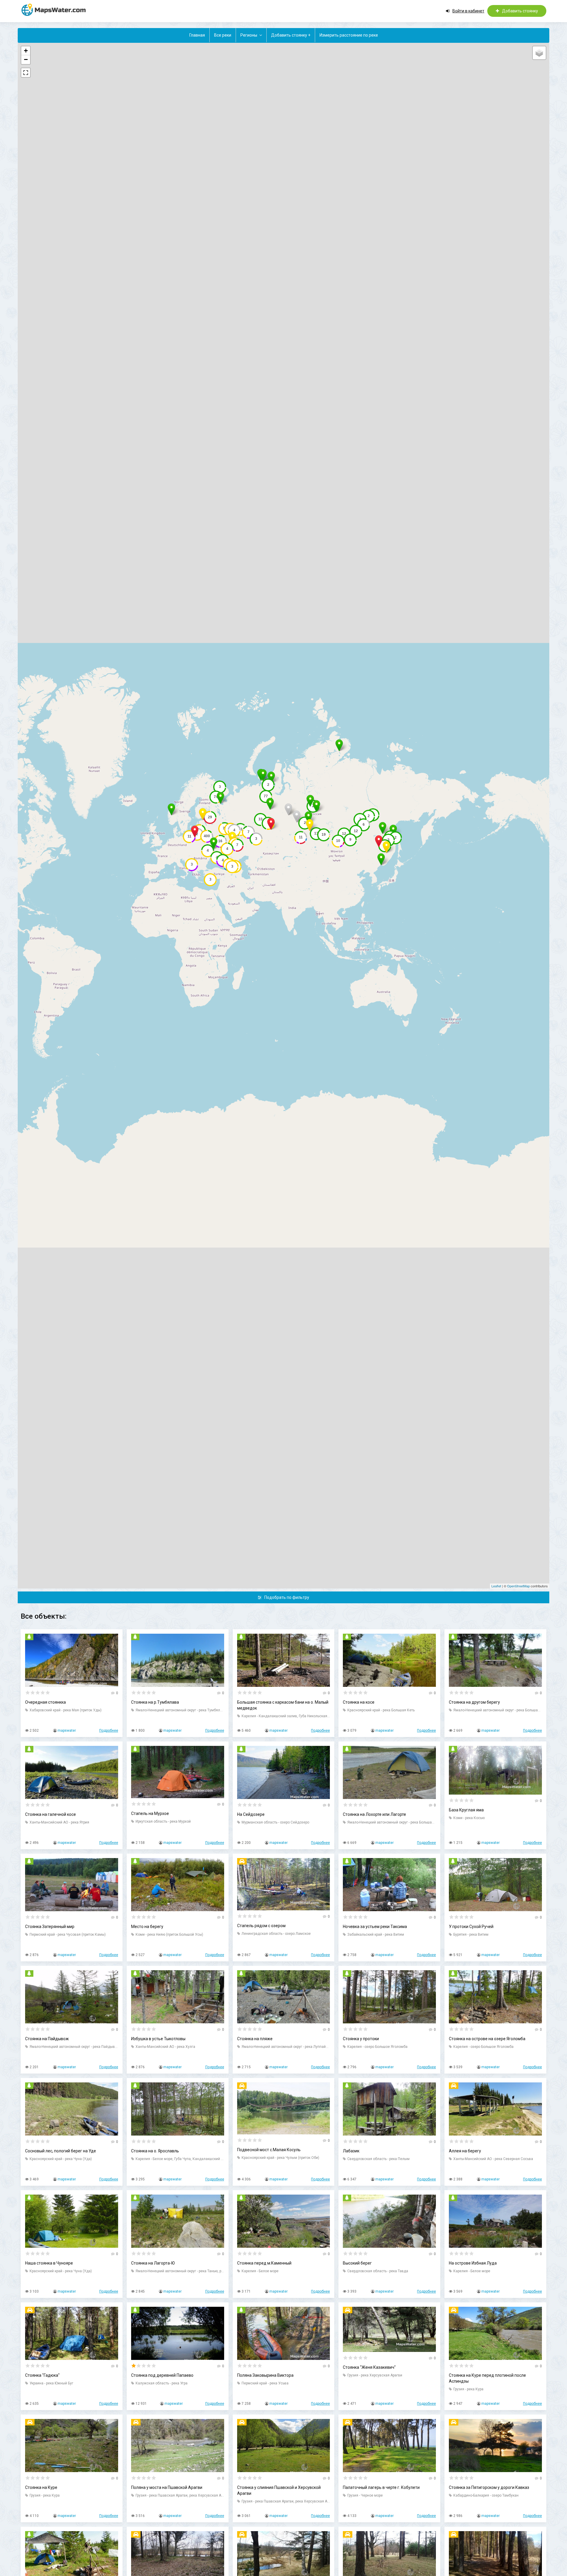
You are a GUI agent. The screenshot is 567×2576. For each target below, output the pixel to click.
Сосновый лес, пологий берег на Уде (61, 2151)
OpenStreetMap (518, 1586)
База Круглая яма (466, 1810)
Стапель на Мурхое (150, 1813)
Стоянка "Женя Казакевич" (369, 2367)
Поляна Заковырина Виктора (265, 2375)
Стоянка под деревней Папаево (162, 2375)
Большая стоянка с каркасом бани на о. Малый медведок (283, 1705)
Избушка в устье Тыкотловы (158, 2039)
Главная (197, 35)
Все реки (223, 35)
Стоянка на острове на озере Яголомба (487, 2039)
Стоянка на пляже (255, 2039)
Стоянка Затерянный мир (50, 1927)
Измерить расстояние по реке (349, 35)
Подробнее (109, 1731)
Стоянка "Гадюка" (42, 2375)
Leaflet (496, 1586)
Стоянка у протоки (361, 2039)
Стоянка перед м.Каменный (264, 2263)
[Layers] (539, 53)
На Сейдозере (251, 1814)
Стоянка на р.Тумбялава (155, 1702)
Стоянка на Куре (41, 2487)
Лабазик (351, 2151)
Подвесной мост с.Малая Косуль (269, 2150)
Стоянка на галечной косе (50, 1814)
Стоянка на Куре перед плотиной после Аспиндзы (487, 2378)
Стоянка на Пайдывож (47, 2039)
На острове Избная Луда (473, 2263)
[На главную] (56, 10)
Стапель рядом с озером (261, 1926)
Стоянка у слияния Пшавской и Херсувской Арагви (279, 2490)
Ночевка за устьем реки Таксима (375, 1927)
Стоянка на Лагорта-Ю (153, 2263)
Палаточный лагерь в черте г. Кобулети (381, 2487)
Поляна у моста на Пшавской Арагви (167, 2487)
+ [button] (26, 51)
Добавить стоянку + (291, 35)
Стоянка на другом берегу (474, 1702)
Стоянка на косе (359, 1702)
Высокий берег (357, 2263)
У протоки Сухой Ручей (471, 1927)
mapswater (67, 1731)
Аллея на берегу (465, 2151)
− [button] (26, 59)
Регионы (249, 35)
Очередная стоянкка (45, 1702)
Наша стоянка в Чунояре (49, 2263)
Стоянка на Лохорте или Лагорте (374, 1814)
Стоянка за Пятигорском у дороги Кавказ (489, 2487)
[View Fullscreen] (26, 73)
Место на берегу (147, 1927)
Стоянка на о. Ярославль (155, 2151)
